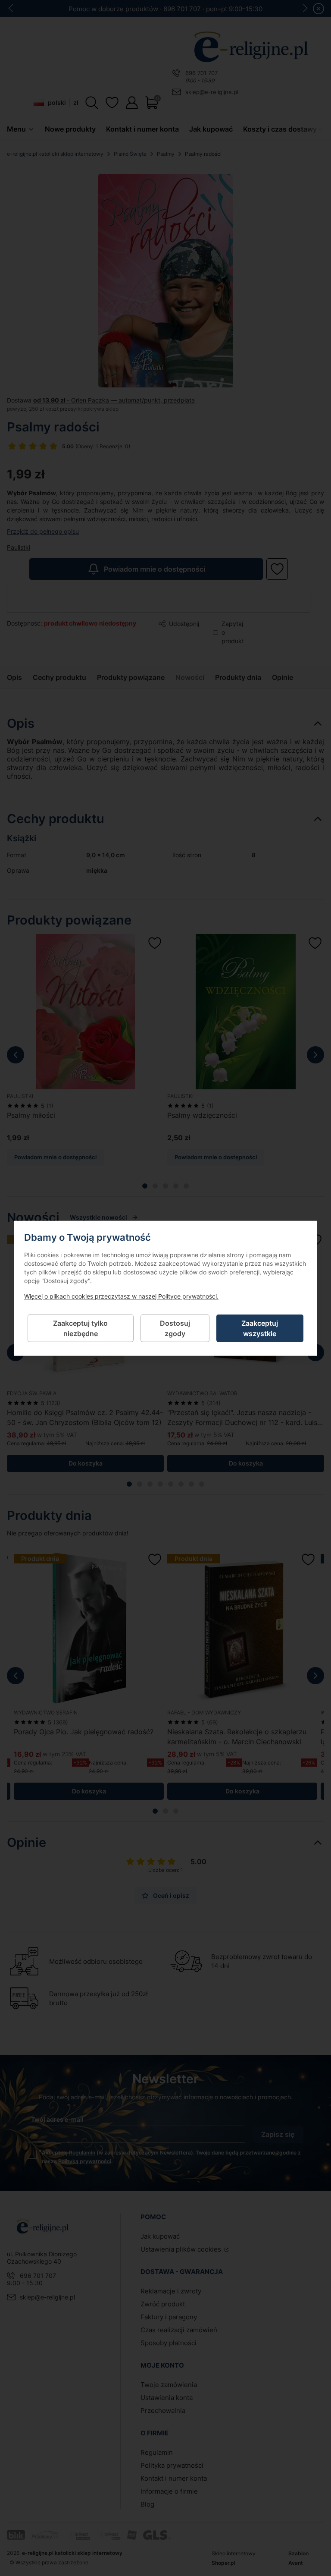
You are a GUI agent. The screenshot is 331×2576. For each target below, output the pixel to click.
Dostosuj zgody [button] (175, 1328)
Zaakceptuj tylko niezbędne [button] (80, 1328)
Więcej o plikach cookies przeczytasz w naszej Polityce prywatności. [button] (121, 1296)
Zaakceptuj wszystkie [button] (260, 1328)
